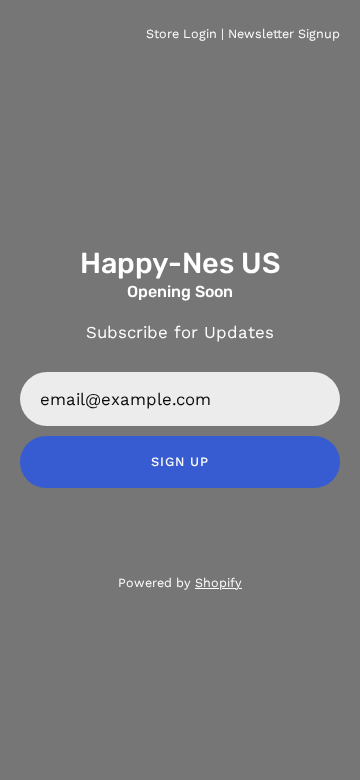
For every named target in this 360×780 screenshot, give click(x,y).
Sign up (180, 461)
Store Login (181, 33)
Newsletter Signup (284, 33)
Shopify (218, 582)
